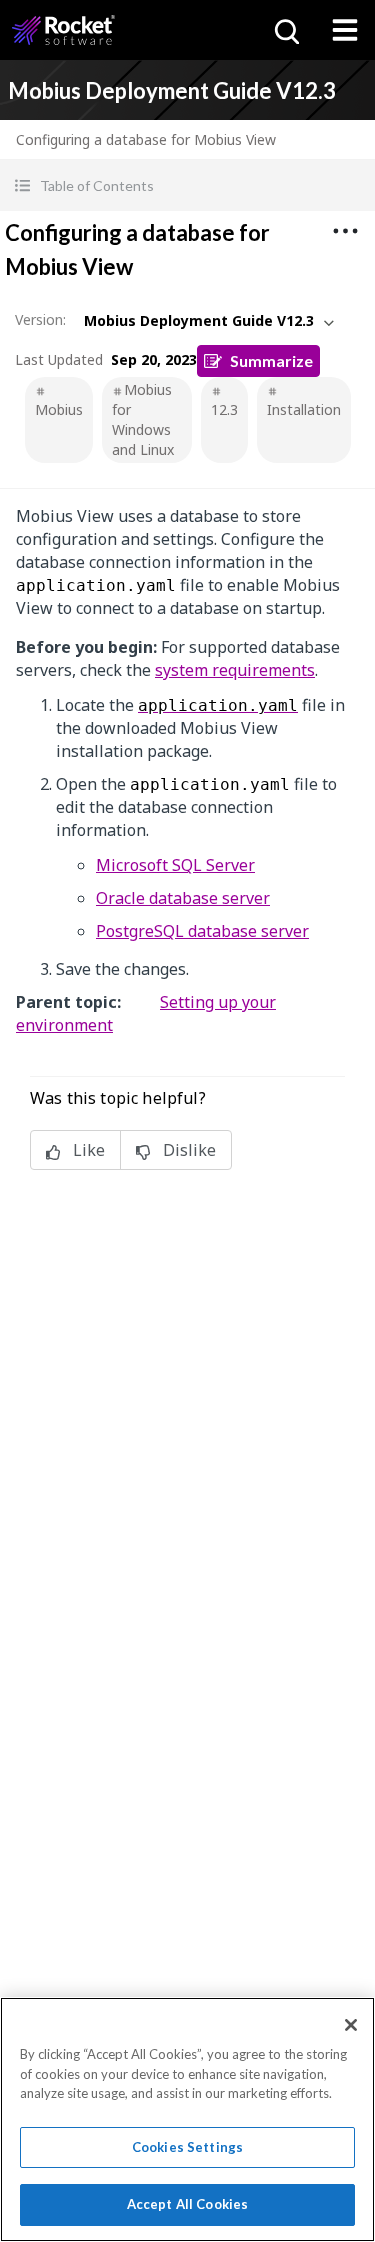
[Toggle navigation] (345, 30)
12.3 (224, 409)
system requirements (235, 670)
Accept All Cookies (187, 2204)
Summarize (271, 360)
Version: (40, 319)
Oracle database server (183, 898)
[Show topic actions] (345, 231)
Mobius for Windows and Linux (143, 419)
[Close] (351, 2025)
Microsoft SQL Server (175, 865)
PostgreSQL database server (202, 931)
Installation (304, 409)
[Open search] (285, 30)
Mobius (59, 409)
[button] (187, 185)
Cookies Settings (187, 2147)
